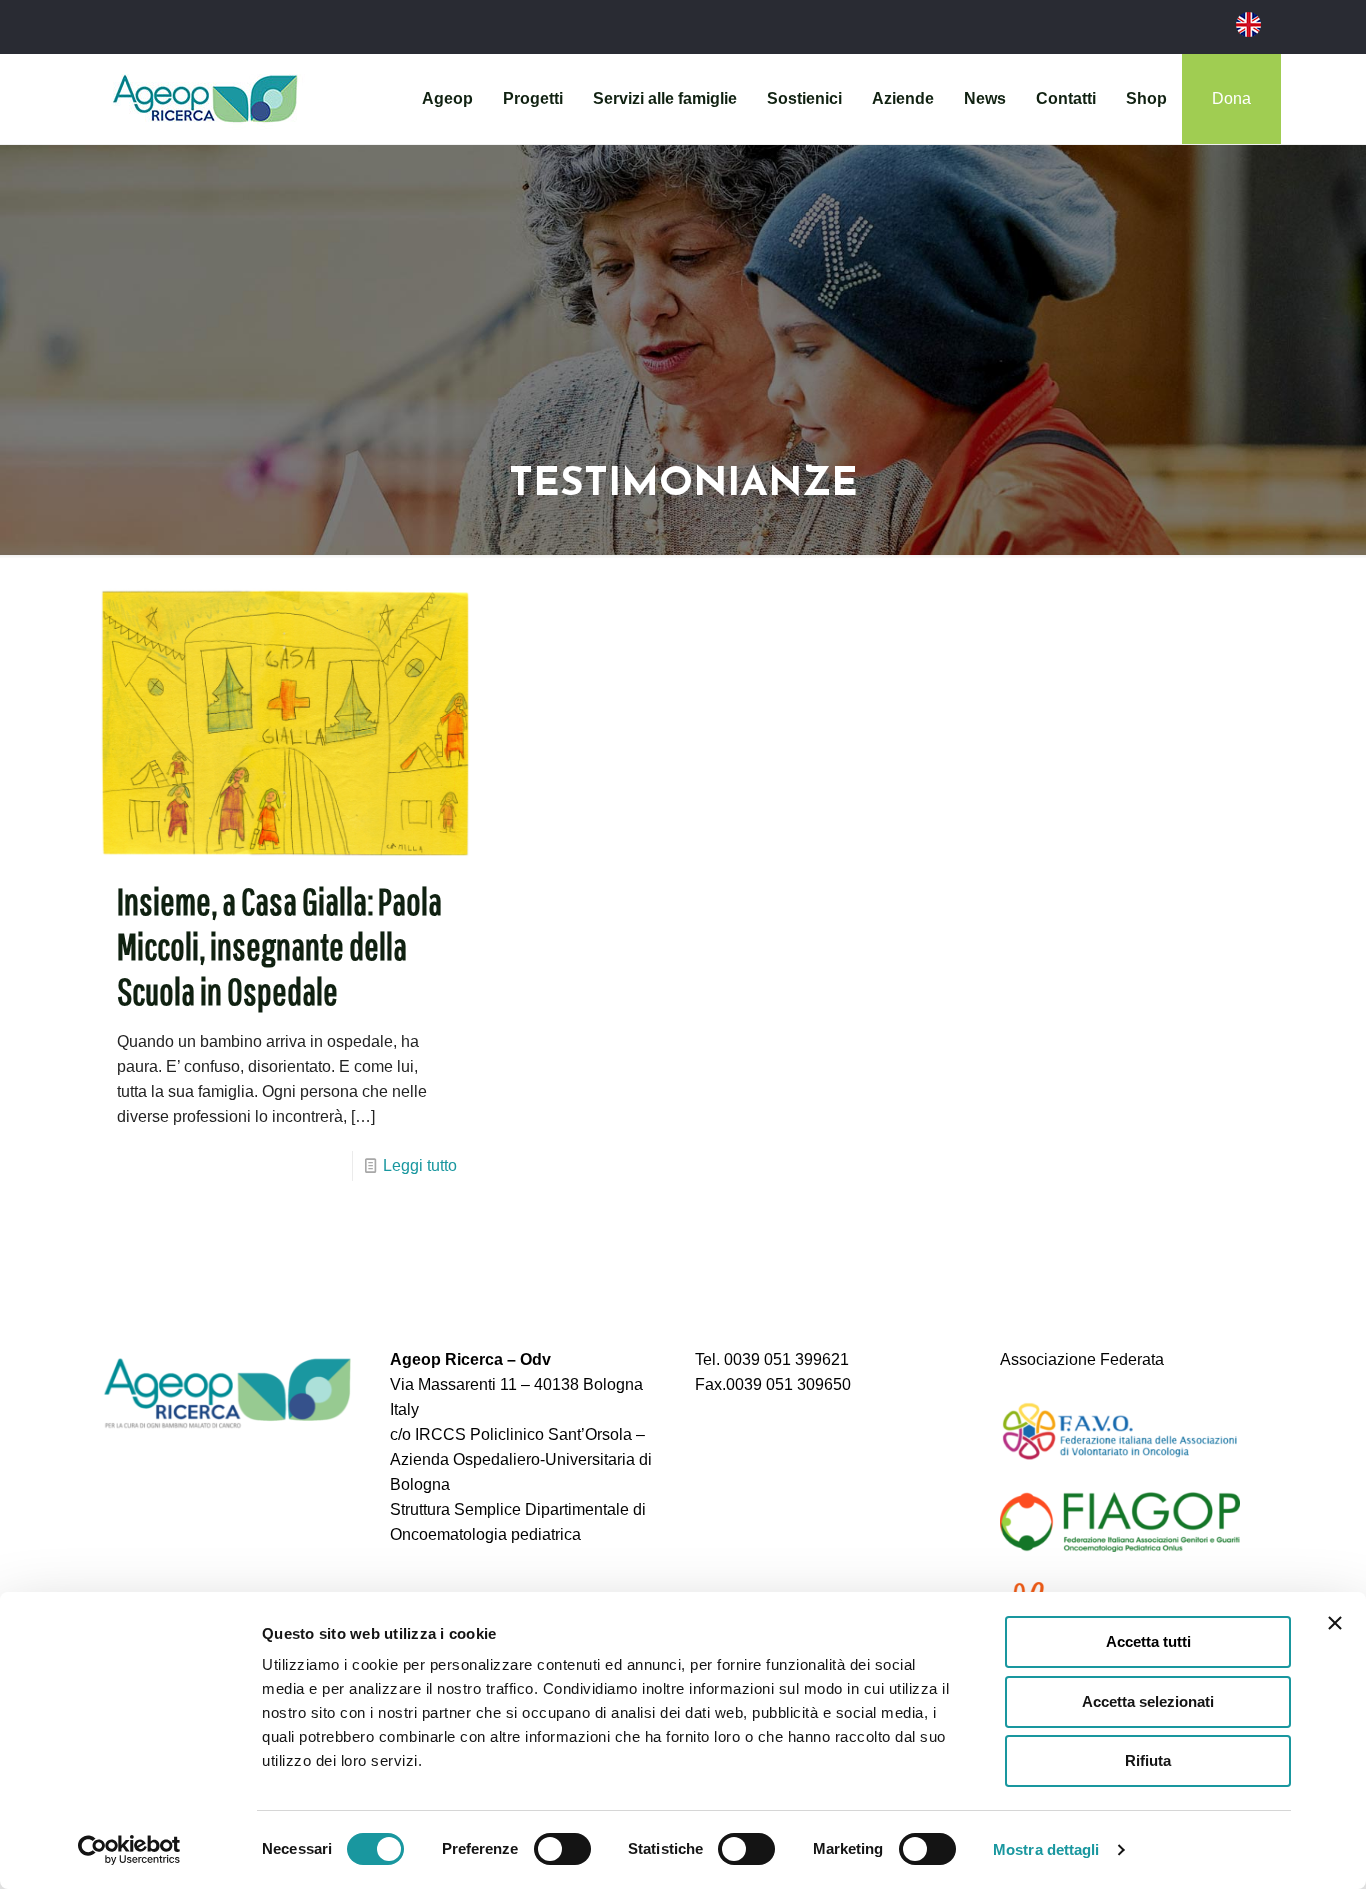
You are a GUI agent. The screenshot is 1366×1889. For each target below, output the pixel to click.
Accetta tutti (1148, 1641)
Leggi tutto (420, 1165)
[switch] (562, 1849)
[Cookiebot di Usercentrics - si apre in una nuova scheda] (129, 1850)
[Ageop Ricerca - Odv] (205, 99)
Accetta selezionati (1148, 1701)
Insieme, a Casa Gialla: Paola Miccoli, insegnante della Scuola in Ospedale (279, 946)
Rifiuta (1148, 1760)
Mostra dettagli (1046, 1849)
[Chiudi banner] (1335, 1623)
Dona (1231, 98)
